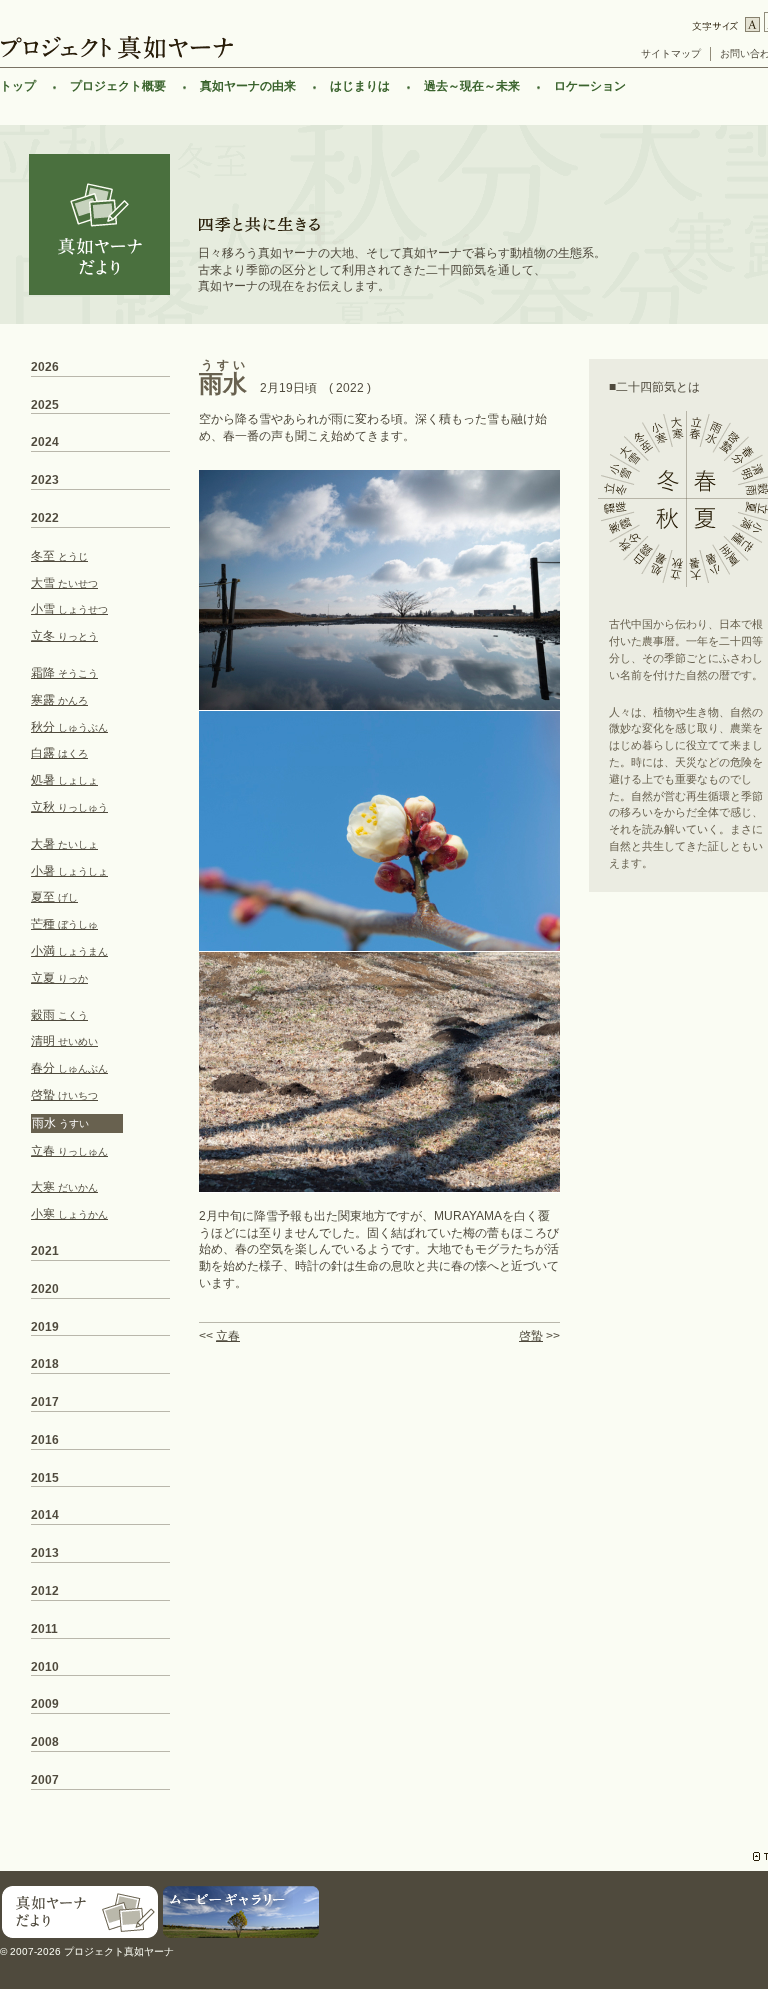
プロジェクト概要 (118, 86)
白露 (59, 753)
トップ (18, 86)
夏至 (54, 897)
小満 (69, 951)
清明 (64, 1041)
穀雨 (59, 1015)
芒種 (64, 924)
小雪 (69, 609)
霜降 (64, 673)
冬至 (59, 556)
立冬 (64, 636)
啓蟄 (531, 1336)
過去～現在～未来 (472, 86)
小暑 (69, 871)
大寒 (64, 1187)
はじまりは (360, 86)
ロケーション (590, 86)
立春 (228, 1336)
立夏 (59, 978)
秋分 (69, 727)
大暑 (64, 844)
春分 (69, 1068)
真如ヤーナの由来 (248, 86)
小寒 (69, 1214)
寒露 (59, 700)
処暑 (64, 780)
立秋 (69, 807)
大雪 (64, 583)
